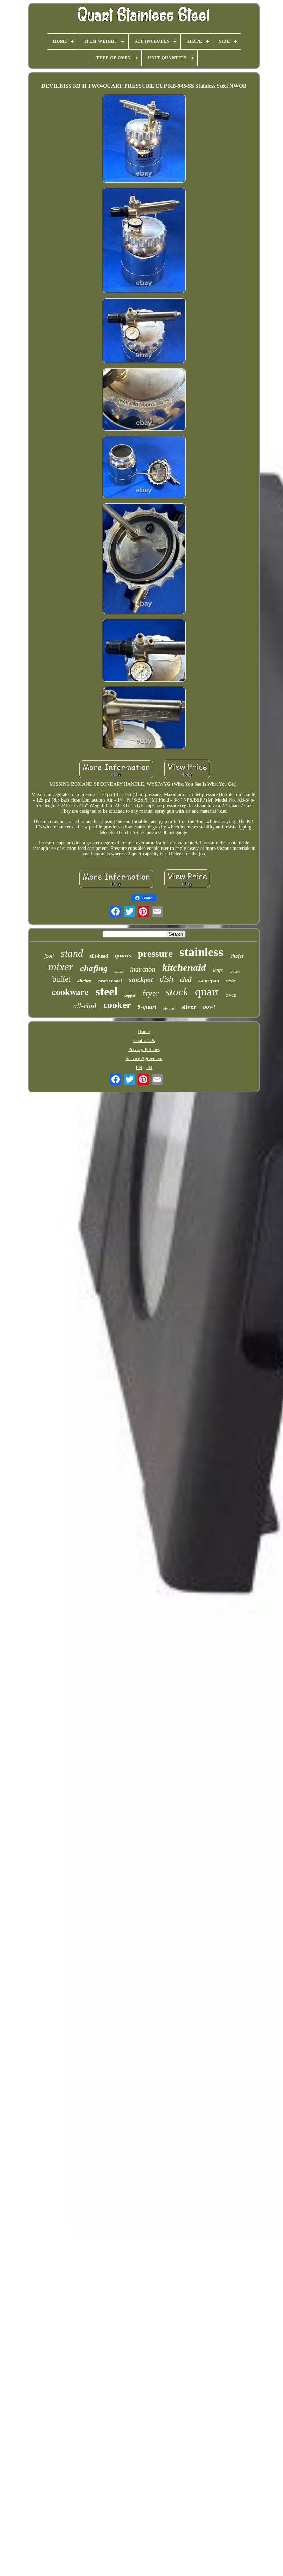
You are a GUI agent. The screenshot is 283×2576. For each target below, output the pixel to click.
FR (149, 1067)
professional (110, 981)
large (218, 970)
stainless (201, 952)
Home (144, 1031)
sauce (119, 971)
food (49, 956)
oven (231, 995)
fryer (151, 993)
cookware (70, 992)
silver (189, 1007)
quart (207, 992)
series (231, 981)
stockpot (141, 979)
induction (143, 969)
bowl (209, 1007)
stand (72, 953)
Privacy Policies (144, 1049)
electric (169, 1008)
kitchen (84, 981)
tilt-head (99, 956)
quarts (123, 955)
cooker (117, 1005)
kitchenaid (184, 967)
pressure (155, 954)
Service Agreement (144, 1058)
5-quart (147, 1007)
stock (177, 992)
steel (106, 991)
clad (186, 980)
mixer (61, 967)
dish (167, 979)
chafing (94, 968)
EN (139, 1067)
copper (130, 995)
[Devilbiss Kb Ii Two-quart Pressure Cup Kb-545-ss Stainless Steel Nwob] (144, 139)
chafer (237, 956)
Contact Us (144, 1040)
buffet (61, 979)
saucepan (209, 981)
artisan (235, 971)
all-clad (85, 1006)
